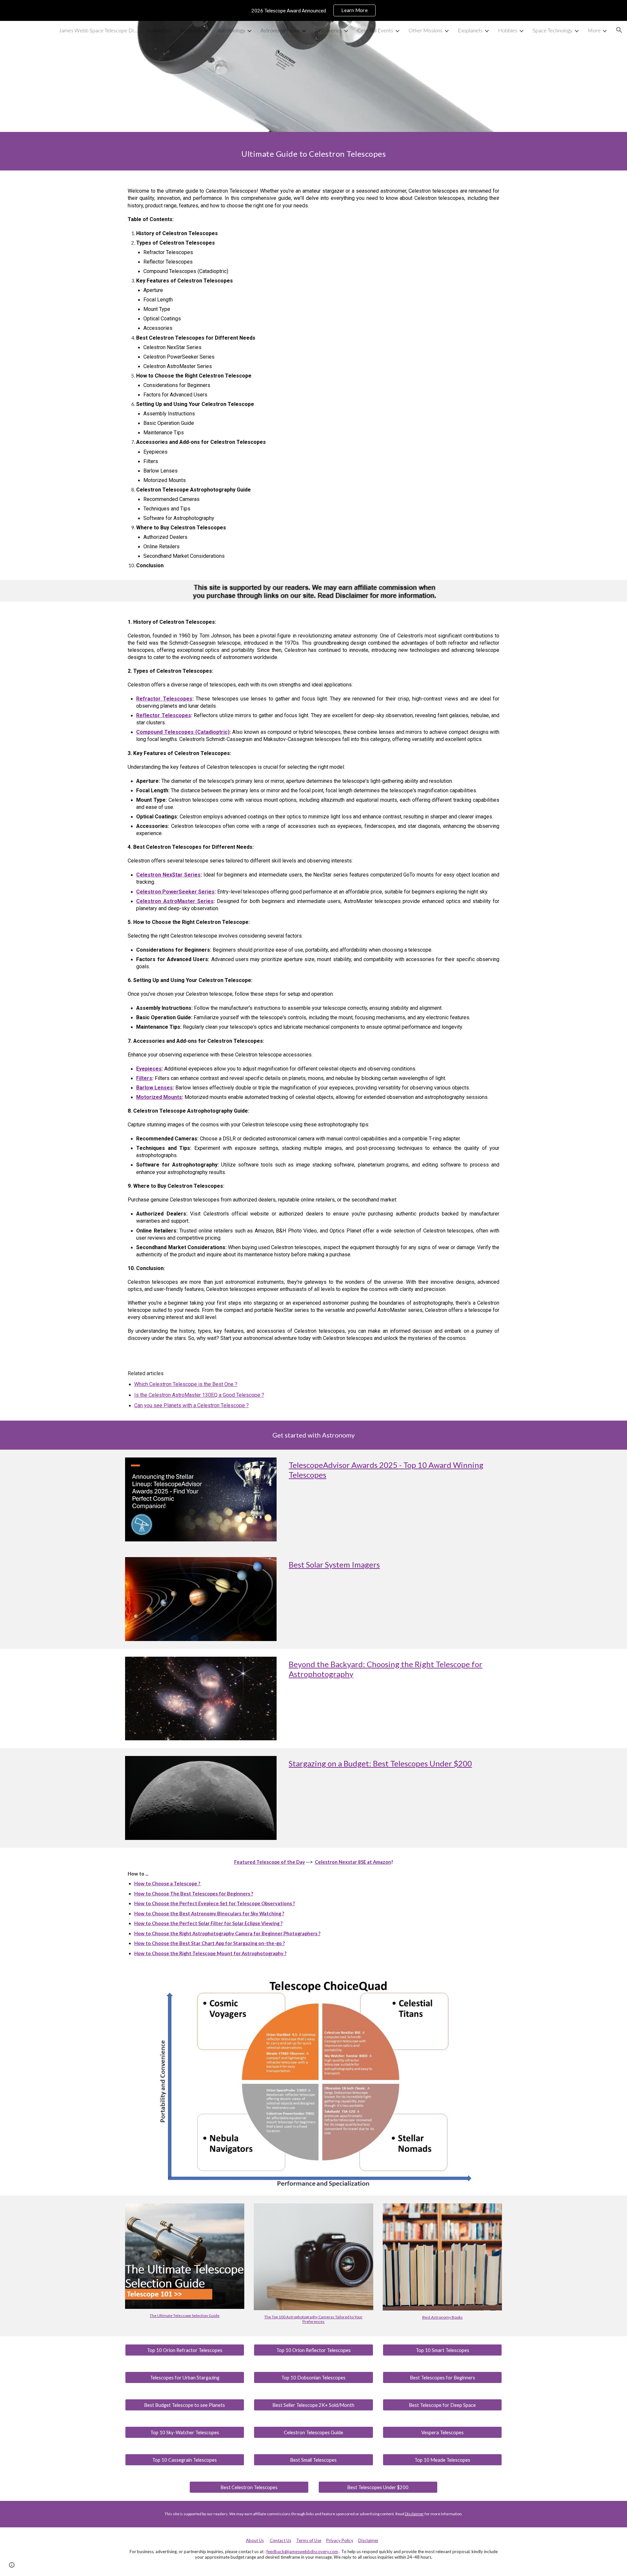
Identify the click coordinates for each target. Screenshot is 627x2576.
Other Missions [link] (426, 30)
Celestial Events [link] (375, 30)
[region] (313, 10)
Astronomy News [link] (280, 30)
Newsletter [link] (159, 30)
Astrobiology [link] (231, 30)
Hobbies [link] (508, 30)
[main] (313, 151)
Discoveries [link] (329, 30)
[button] (619, 30)
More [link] (594, 30)
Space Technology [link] (553, 30)
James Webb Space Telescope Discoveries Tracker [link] (98, 30)
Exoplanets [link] (470, 30)
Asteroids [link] (191, 30)
